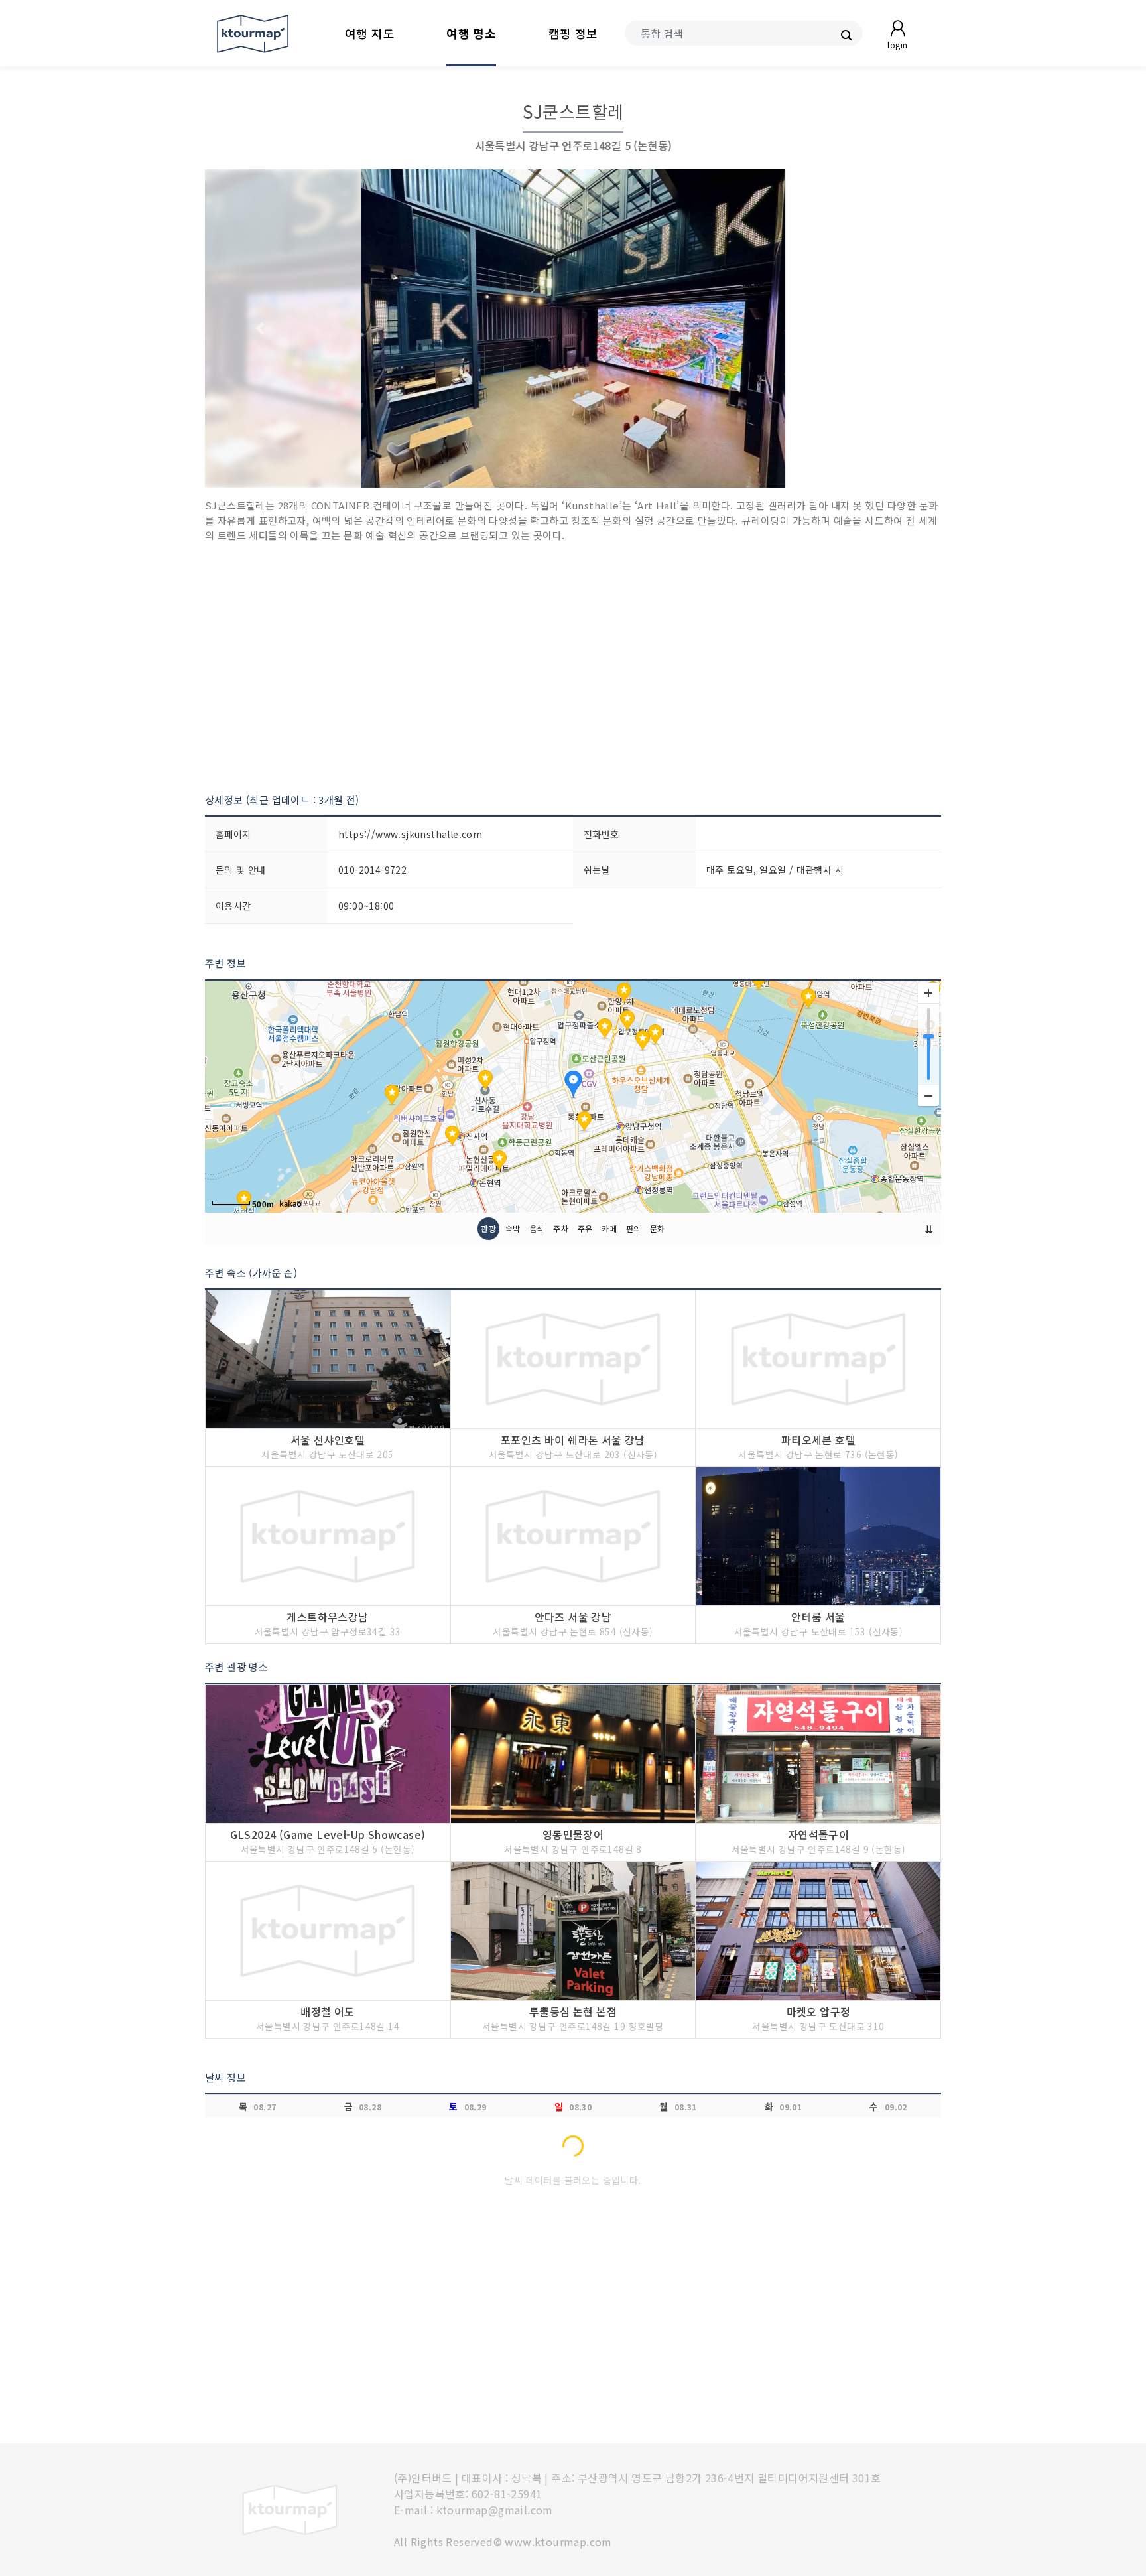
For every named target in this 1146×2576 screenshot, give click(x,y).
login (897, 45)
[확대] (928, 993)
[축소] (928, 1095)
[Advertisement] (573, 668)
